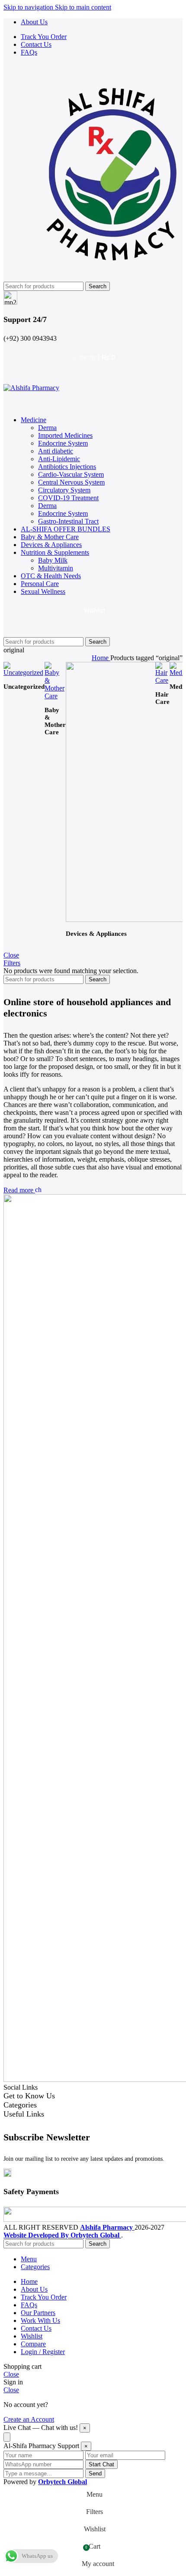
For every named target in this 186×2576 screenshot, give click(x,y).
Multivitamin (56, 568)
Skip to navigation (29, 7)
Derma (47, 428)
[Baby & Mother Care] (55, 696)
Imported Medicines (65, 435)
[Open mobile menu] (93, 375)
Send (95, 2473)
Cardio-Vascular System (71, 474)
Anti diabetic (56, 451)
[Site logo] (31, 388)
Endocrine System (63, 443)
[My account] (93, 401)
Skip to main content (83, 7)
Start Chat (101, 2464)
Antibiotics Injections (67, 467)
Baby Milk (53, 560)
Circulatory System (64, 490)
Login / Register (43, 2352)
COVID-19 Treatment (68, 498)
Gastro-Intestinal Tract (68, 521)
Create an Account (29, 2419)
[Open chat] (7, 2437)
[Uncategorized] (24, 672)
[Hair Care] (162, 680)
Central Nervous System (71, 482)
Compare (33, 2344)
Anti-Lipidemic (59, 459)
